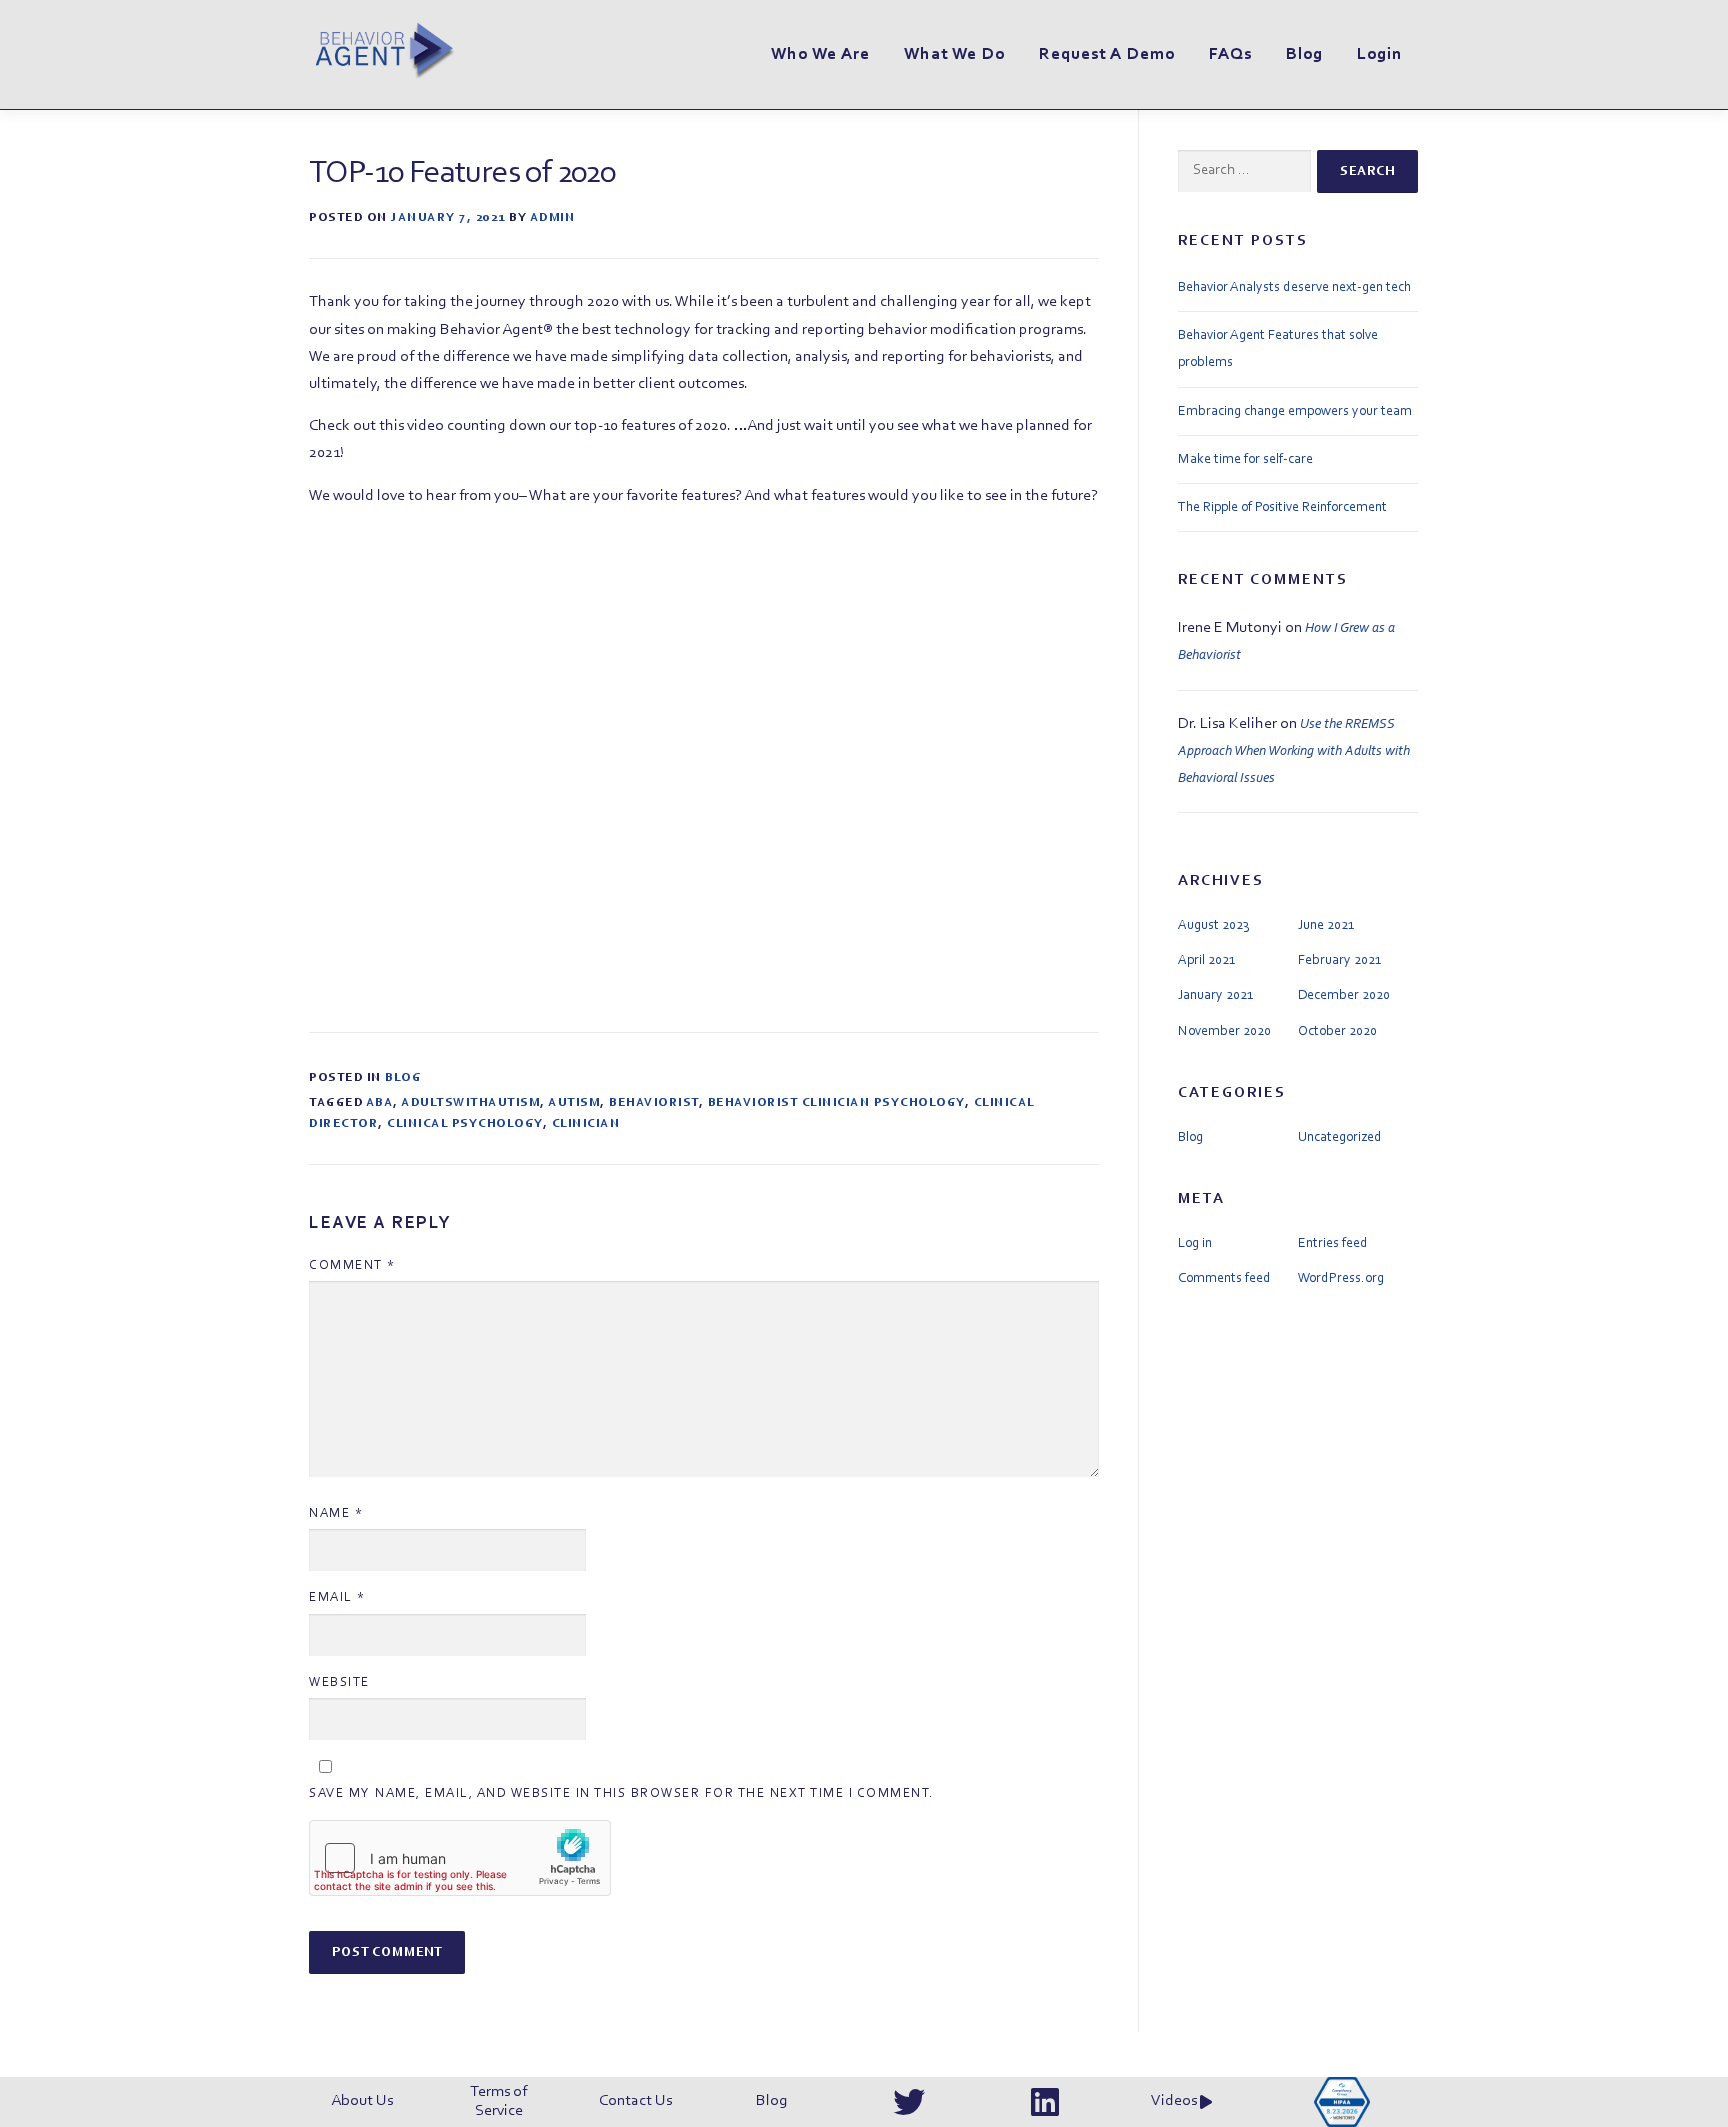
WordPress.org (1341, 1279)
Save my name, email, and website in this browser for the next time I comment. (621, 1793)
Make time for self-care (1245, 460)
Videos (1175, 2101)
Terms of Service (498, 2101)
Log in (1195, 1244)
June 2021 (1326, 926)
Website (339, 1682)
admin (553, 218)
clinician (586, 1124)
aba (380, 1103)
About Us (362, 2101)
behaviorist (654, 1103)
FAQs (1230, 54)
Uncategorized (1340, 1138)
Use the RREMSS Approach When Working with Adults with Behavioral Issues (1294, 752)
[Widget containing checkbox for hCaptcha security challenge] (460, 1858)
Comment (352, 1265)
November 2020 (1224, 1032)
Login (1379, 54)
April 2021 (1206, 961)
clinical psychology (465, 1124)
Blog (1304, 54)
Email (337, 1597)
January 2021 (1215, 996)
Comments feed (1224, 1279)
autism (574, 1103)
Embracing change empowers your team (1295, 412)
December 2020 (1344, 996)
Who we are (820, 54)
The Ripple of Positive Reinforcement (1282, 508)
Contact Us (635, 2101)
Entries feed (1333, 1244)
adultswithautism (470, 1103)
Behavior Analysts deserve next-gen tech (1294, 288)
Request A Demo (1107, 54)
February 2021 (1339, 961)
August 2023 (1213, 926)
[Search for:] (1244, 171)
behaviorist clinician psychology (836, 1103)
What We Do (954, 54)
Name (336, 1513)
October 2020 (1337, 1032)
